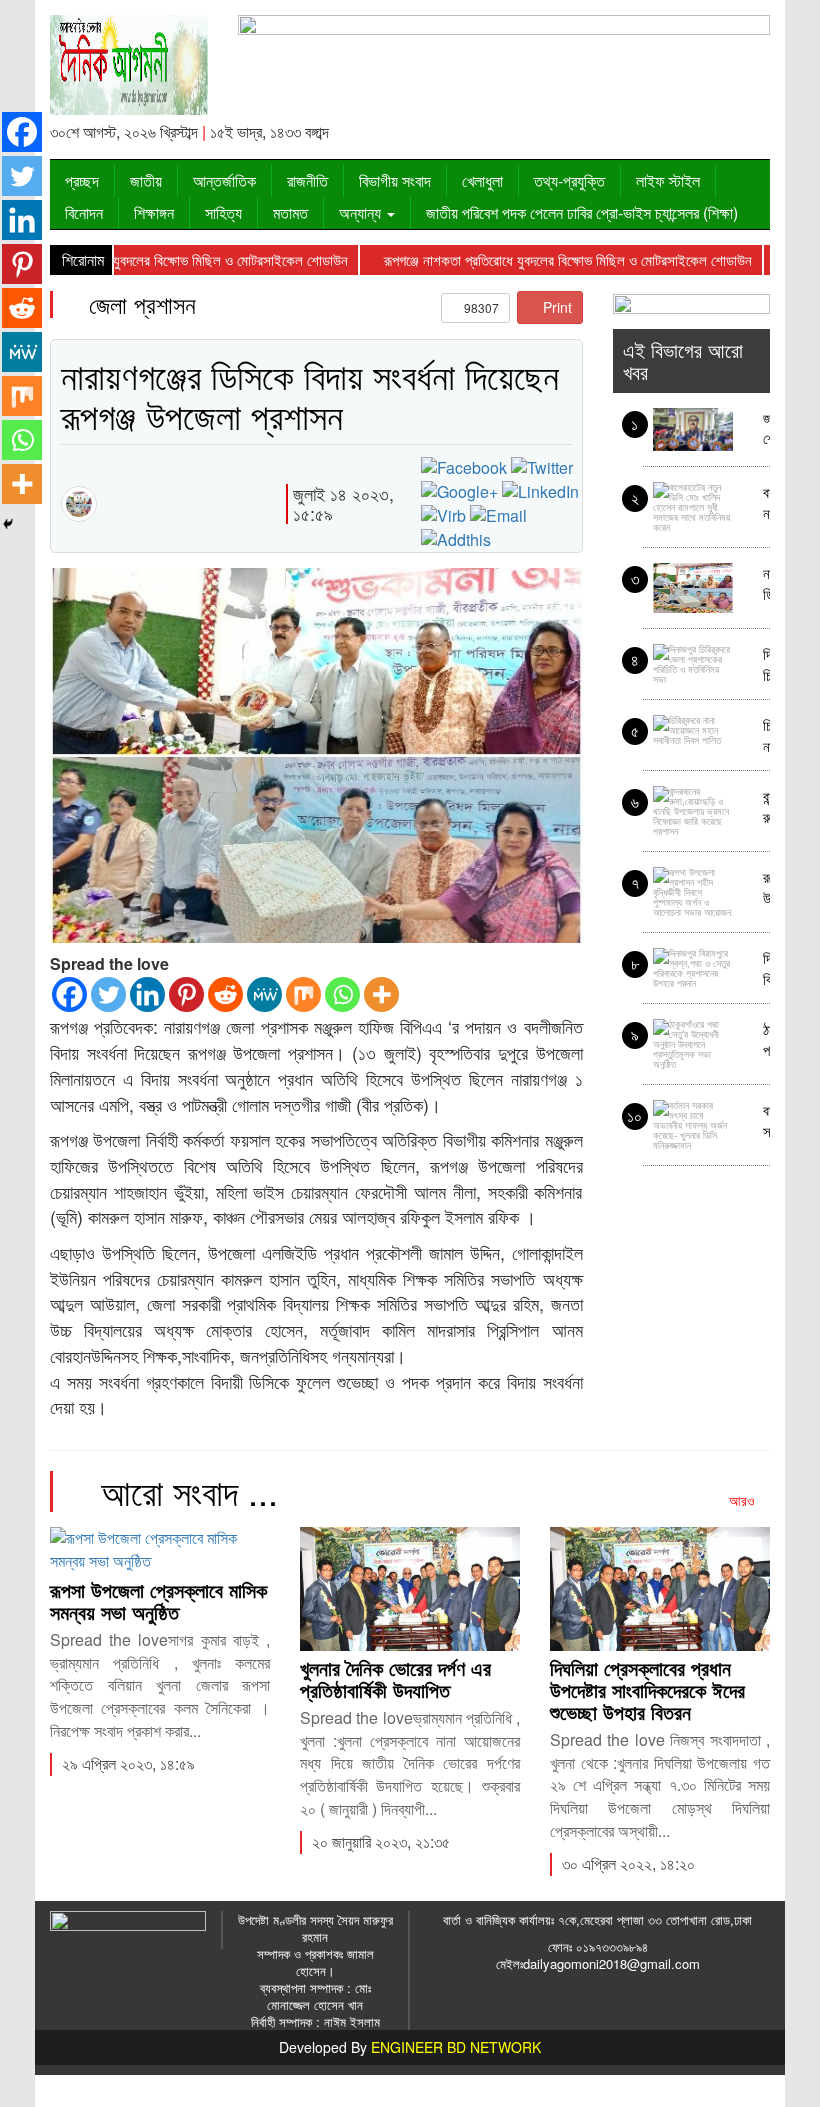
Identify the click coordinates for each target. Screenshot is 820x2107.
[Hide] (8, 524)
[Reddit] (225, 994)
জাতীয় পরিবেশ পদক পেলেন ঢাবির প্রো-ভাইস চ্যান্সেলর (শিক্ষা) (582, 212)
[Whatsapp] (342, 994)
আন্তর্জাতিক (224, 180)
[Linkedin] (147, 994)
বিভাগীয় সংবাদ (395, 180)
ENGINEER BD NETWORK (456, 2047)
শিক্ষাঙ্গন (154, 212)
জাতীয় (146, 180)
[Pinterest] (186, 994)
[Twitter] (108, 994)
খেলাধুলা (482, 180)
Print (555, 307)
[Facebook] (69, 994)
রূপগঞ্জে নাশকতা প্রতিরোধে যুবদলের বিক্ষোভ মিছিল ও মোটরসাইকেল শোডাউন (533, 259)
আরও (744, 1500)
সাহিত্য (223, 212)
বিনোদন (84, 212)
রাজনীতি (307, 180)
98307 (480, 307)
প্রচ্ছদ (82, 180)
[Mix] (303, 994)
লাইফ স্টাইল (668, 180)
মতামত (290, 212)
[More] (381, 994)
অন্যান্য (362, 212)
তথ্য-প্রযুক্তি (569, 180)
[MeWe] (264, 994)
